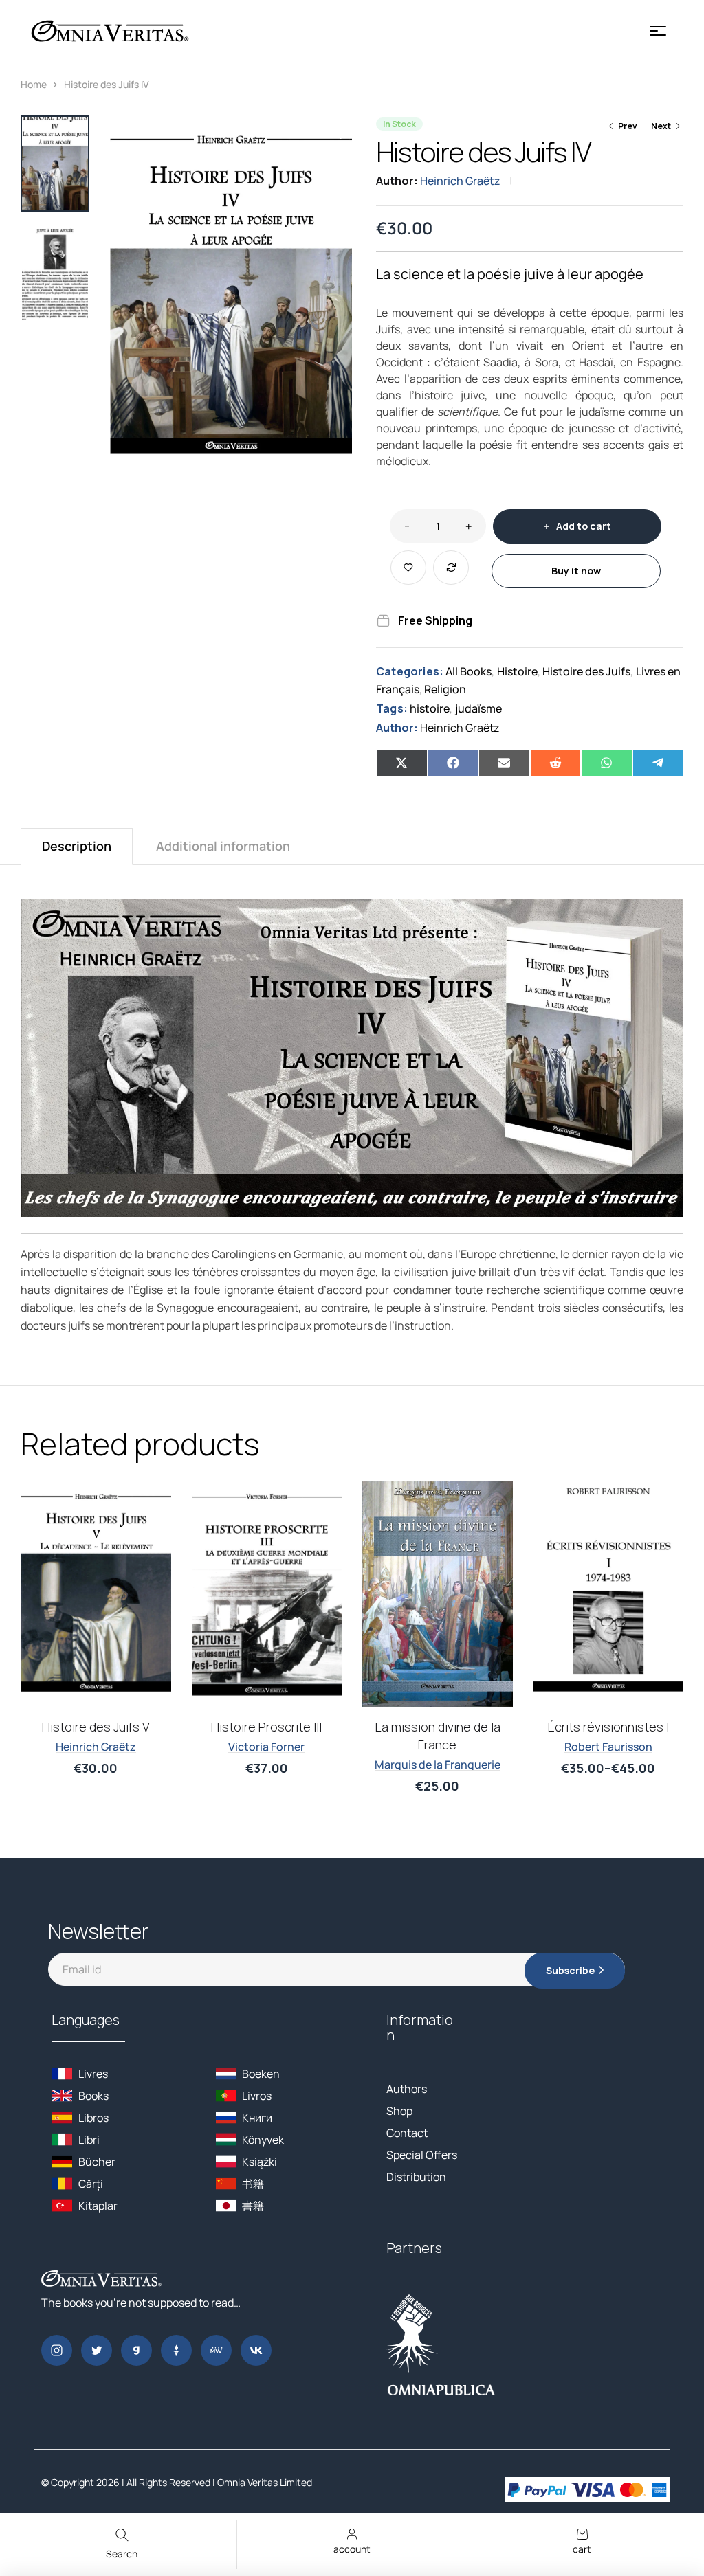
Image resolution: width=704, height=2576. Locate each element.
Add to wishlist (408, 568)
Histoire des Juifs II (437, 1727)
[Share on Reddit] (556, 763)
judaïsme (478, 708)
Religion (445, 689)
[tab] (77, 846)
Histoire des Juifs (586, 671)
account (352, 2549)
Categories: (410, 671)
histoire (430, 708)
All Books (469, 671)
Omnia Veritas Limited (265, 2482)
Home (34, 84)
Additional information (223, 846)
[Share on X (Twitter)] (402, 763)
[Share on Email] (504, 763)
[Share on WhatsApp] (607, 763)
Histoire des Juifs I (267, 1727)
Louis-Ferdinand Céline (96, 1772)
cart (582, 2549)
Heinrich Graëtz (460, 181)
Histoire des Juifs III (608, 1726)
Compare (451, 568)
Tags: (392, 708)
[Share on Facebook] (453, 763)
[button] (335, 133)
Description (77, 846)
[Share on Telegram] (658, 763)
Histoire (517, 671)
